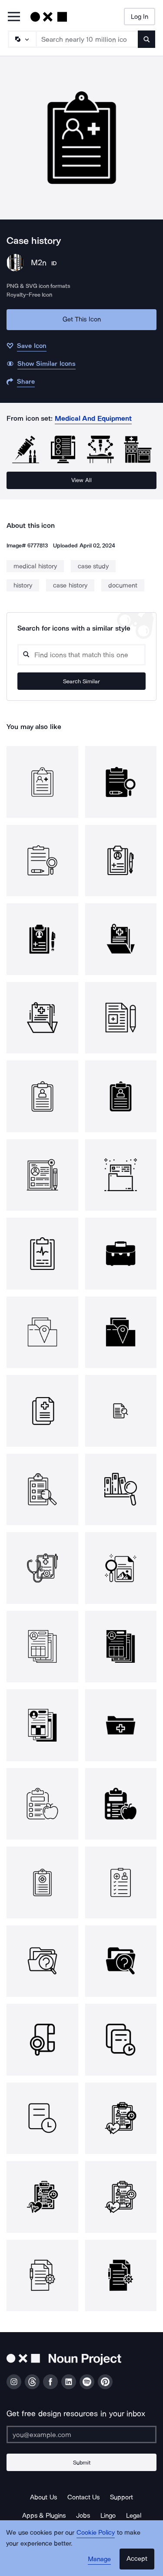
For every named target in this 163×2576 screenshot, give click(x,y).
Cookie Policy (96, 2532)
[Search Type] (22, 39)
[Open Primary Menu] (14, 17)
